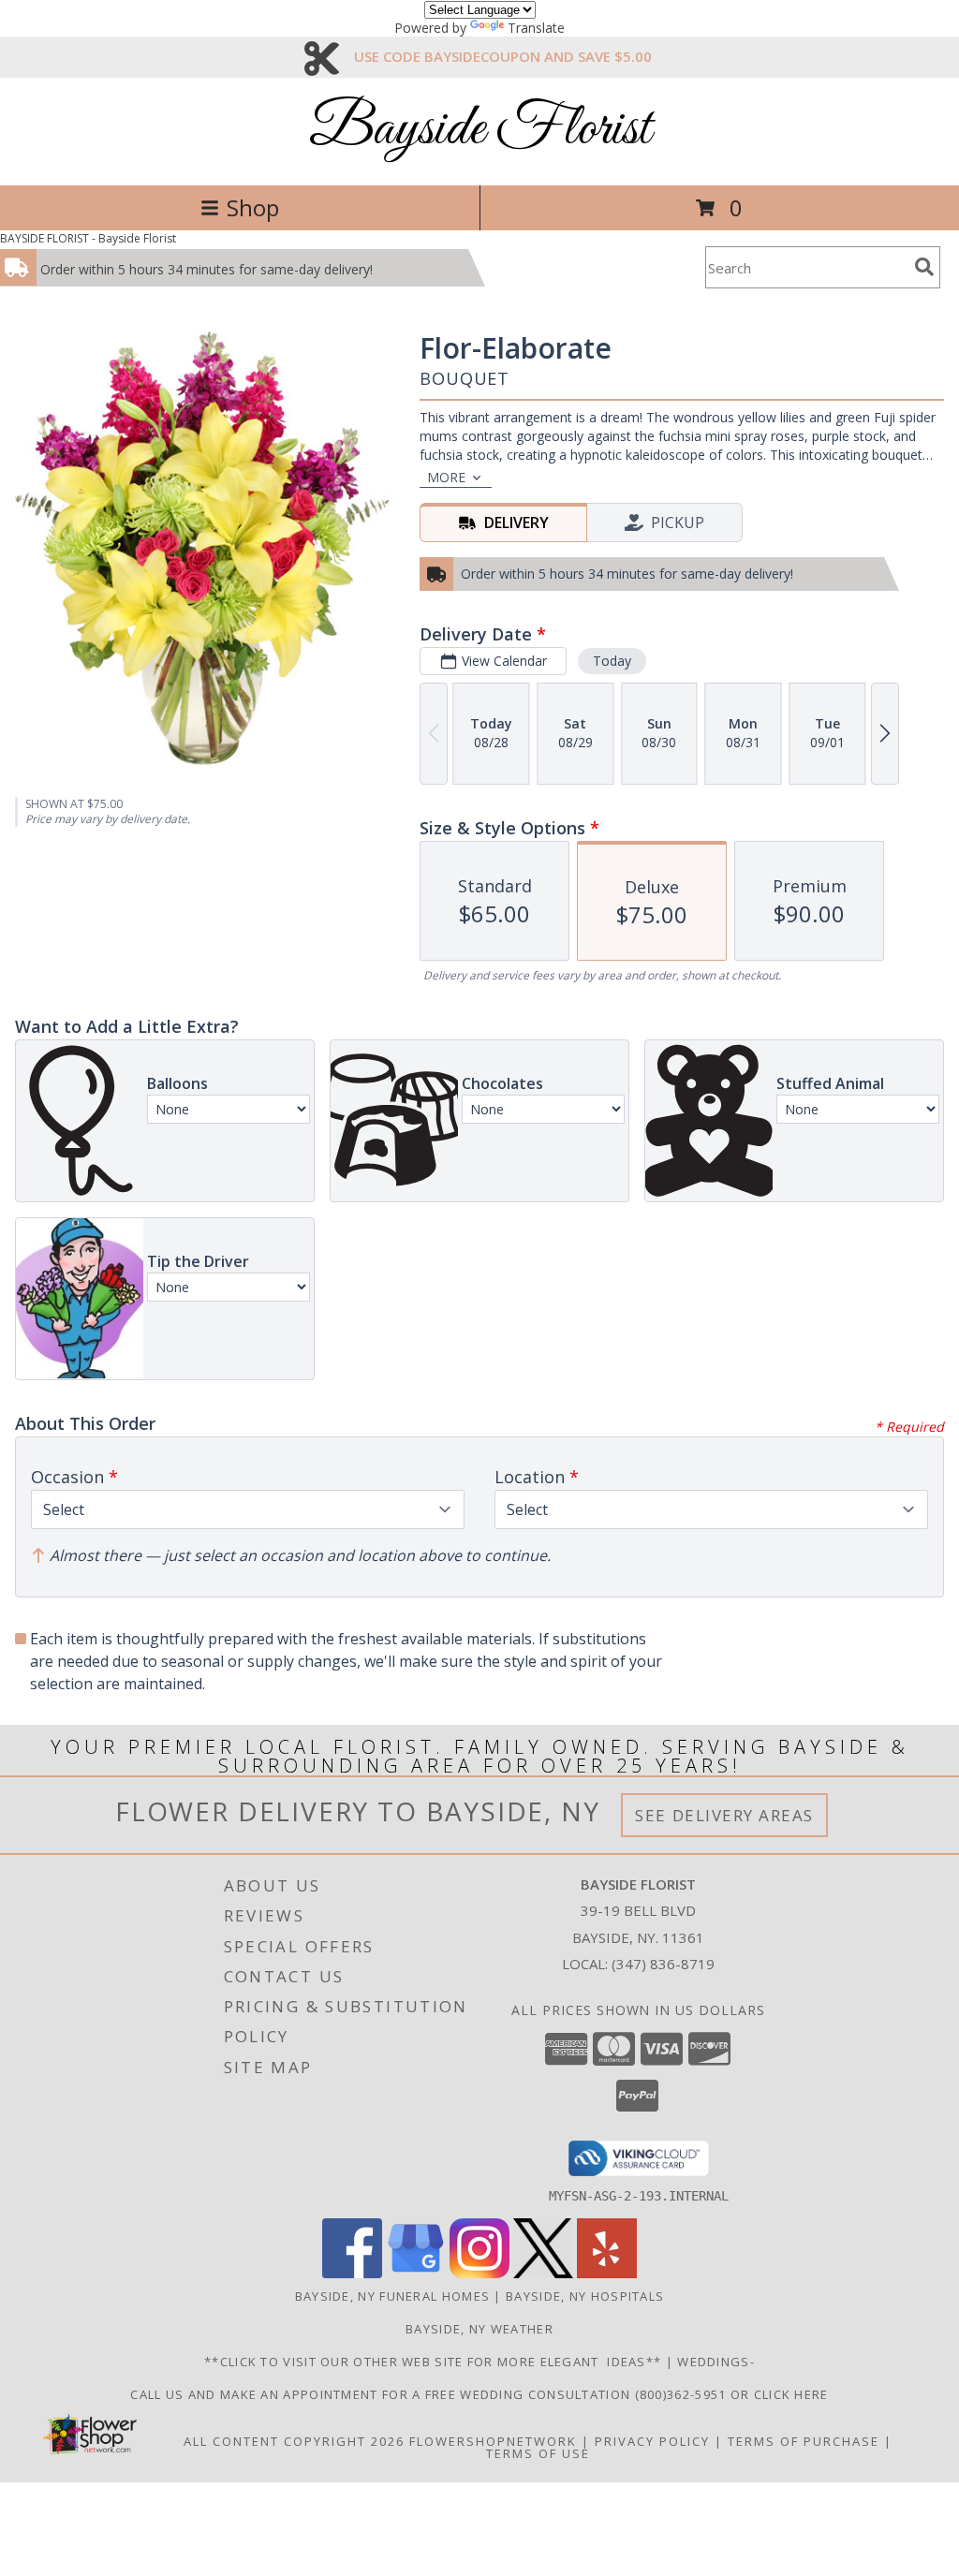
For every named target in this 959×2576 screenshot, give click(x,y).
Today (612, 661)
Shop (253, 207)
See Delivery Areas (724, 1815)
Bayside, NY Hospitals (585, 2296)
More (446, 477)
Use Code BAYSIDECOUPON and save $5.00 (503, 56)
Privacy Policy (652, 2441)
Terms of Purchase (804, 2441)
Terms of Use (538, 2453)
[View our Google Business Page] (416, 2273)
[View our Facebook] (352, 2273)
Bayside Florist (480, 130)
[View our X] (543, 2273)
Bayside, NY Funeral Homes (393, 2296)
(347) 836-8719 (663, 1964)
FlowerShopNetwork (493, 2441)
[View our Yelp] (607, 2273)
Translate (536, 28)
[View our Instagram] (479, 2273)
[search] (924, 267)
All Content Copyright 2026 (294, 2441)
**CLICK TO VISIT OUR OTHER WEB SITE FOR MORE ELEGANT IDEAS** (435, 2362)
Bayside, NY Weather (479, 2329)
